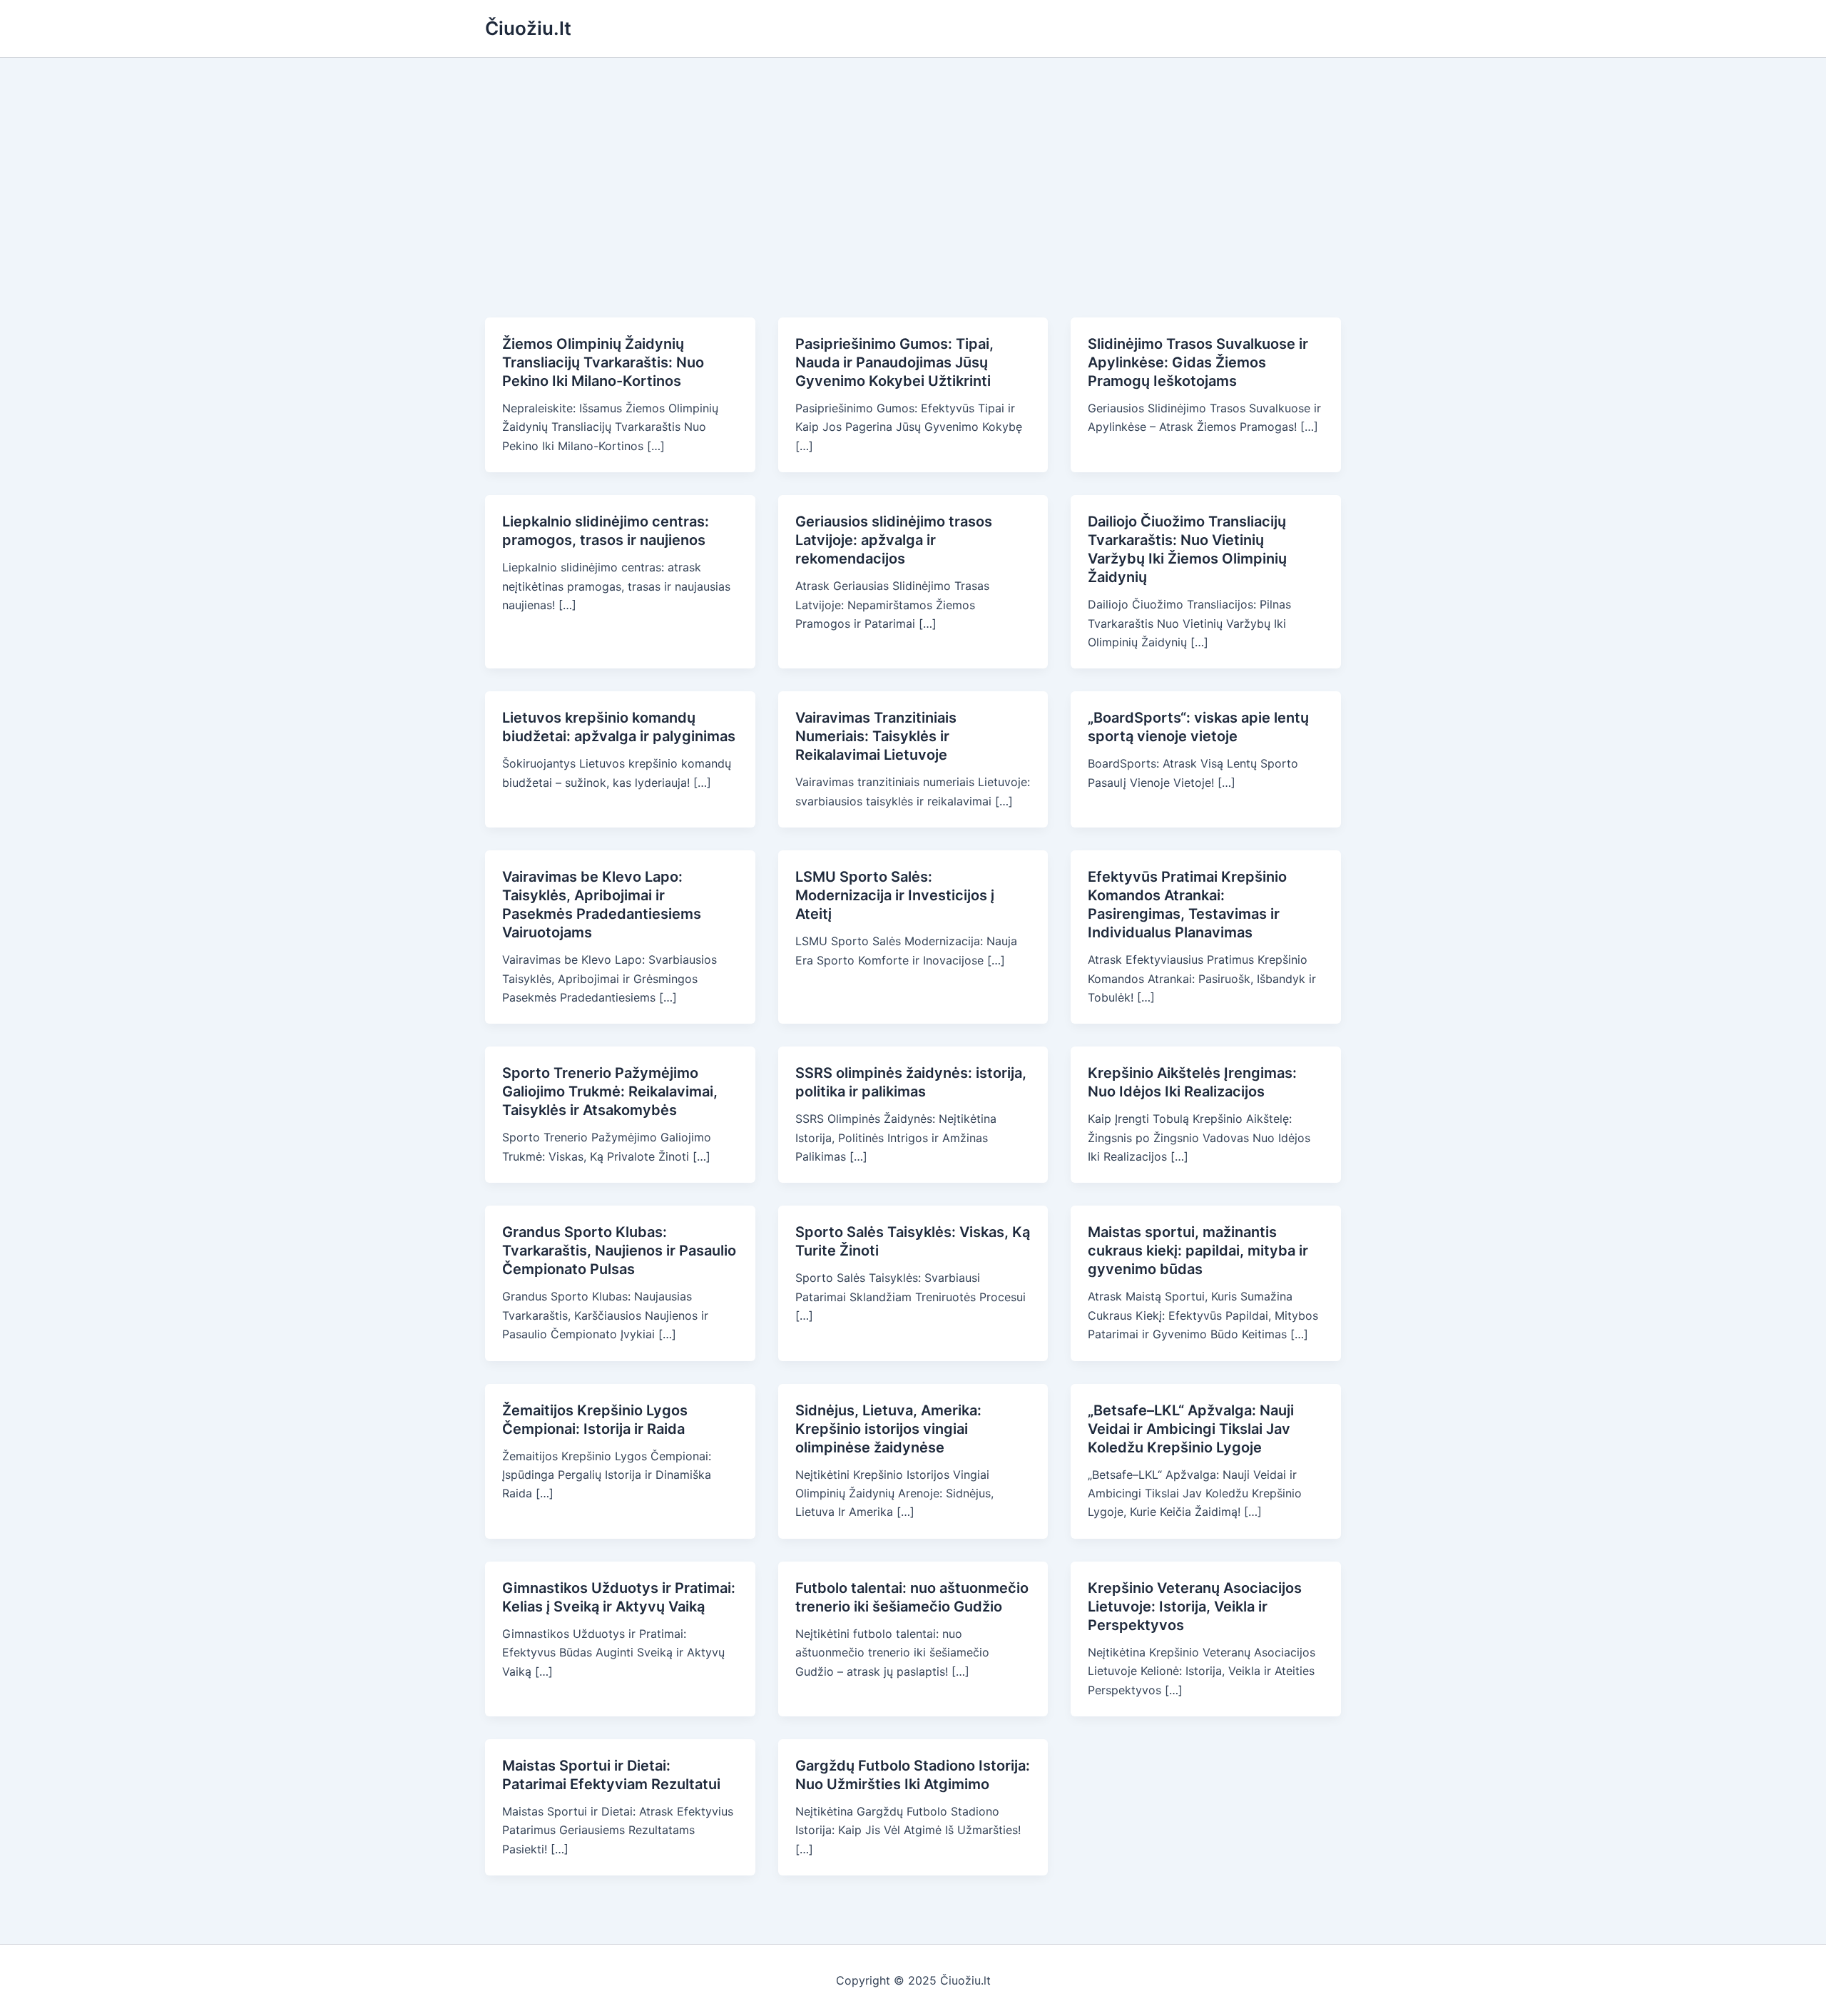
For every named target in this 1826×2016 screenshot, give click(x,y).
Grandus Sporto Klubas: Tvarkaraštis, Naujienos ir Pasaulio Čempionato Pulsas (619, 1251)
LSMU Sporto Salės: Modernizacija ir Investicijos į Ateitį (895, 895)
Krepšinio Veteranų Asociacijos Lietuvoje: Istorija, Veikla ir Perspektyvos (1195, 1607)
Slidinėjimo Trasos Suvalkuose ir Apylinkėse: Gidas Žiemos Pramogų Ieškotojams (1198, 362)
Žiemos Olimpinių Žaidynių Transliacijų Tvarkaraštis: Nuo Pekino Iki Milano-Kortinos (603, 362)
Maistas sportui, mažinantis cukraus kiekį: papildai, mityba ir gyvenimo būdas (1198, 1251)
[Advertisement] (913, 165)
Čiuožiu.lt (528, 28)
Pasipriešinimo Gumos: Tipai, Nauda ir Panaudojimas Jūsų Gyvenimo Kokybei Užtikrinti (894, 362)
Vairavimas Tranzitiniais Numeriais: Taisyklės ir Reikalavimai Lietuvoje (876, 736)
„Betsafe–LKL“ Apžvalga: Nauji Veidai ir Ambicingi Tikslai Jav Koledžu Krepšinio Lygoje (1191, 1429)
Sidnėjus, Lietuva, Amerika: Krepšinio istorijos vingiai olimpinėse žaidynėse (888, 1429)
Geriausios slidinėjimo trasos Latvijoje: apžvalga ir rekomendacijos (894, 540)
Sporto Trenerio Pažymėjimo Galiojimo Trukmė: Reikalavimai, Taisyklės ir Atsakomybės (610, 1091)
